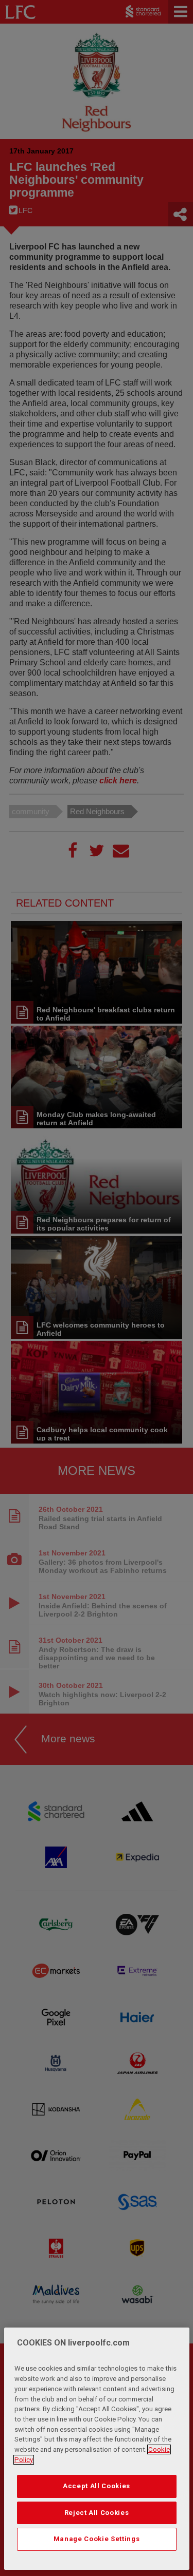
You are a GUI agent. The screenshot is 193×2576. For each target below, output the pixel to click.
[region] (97, 2449)
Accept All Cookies (97, 2486)
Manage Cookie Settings (97, 2539)
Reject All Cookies (97, 2513)
